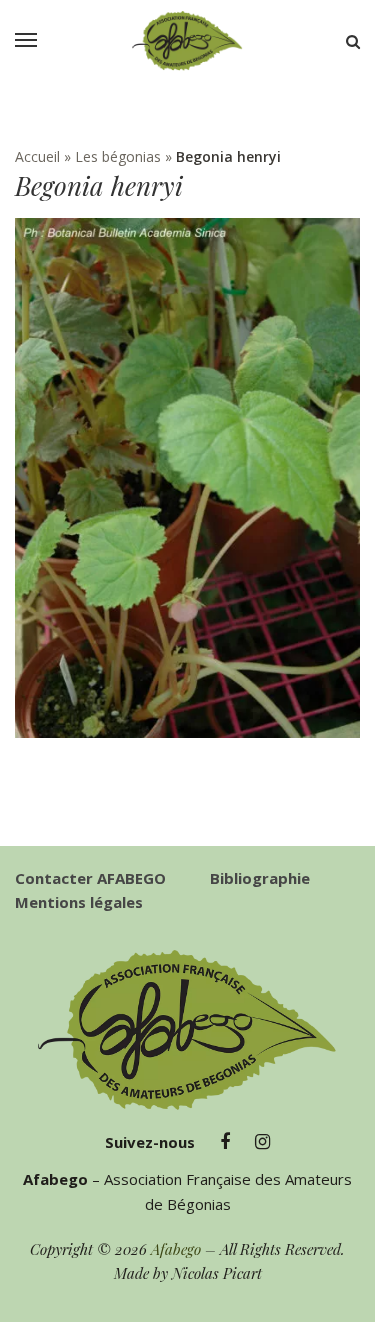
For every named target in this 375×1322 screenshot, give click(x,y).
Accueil (37, 156)
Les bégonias (118, 156)
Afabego (176, 1249)
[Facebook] (225, 1142)
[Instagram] (262, 1142)
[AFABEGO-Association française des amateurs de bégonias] (188, 41)
